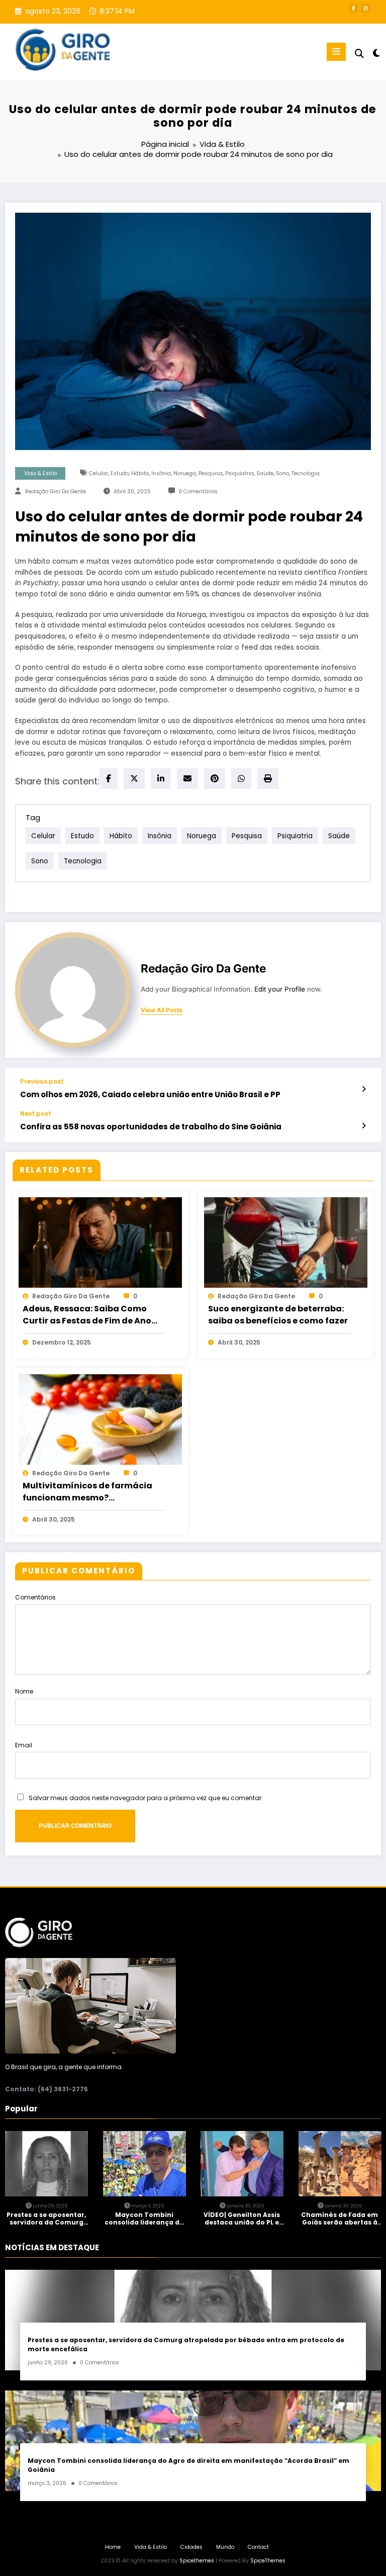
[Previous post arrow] (364, 1089)
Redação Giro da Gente (56, 492)
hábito (140, 473)
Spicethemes (197, 2561)
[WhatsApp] (241, 779)
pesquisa (211, 473)
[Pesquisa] (359, 54)
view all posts (162, 1010)
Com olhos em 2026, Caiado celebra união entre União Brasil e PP (150, 1094)
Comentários (35, 1597)
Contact (258, 2547)
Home (113, 2547)
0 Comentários (198, 492)
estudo (120, 473)
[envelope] (187, 779)
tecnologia (306, 473)
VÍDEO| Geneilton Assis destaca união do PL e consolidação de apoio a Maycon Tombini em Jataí (242, 2219)
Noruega (185, 473)
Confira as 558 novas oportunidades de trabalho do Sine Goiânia (151, 1127)
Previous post (42, 1082)
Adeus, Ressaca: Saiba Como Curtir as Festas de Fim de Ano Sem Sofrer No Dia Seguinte (87, 1315)
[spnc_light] (376, 53)
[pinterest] (215, 779)
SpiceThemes (268, 2561)
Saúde (265, 473)
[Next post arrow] (364, 1126)
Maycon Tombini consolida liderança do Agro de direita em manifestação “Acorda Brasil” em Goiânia (144, 2219)
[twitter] (134, 779)
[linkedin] (161, 779)
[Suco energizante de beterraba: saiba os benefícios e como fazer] (286, 1242)
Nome (24, 1691)
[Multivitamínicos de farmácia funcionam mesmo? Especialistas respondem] (100, 1419)
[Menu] (336, 52)
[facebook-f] (353, 8)
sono (282, 473)
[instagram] (365, 8)
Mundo (225, 2547)
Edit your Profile (280, 989)
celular (99, 473)
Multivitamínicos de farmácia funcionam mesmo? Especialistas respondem (87, 1492)
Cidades (191, 2547)
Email (24, 1745)
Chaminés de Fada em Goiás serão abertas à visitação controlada (340, 2219)
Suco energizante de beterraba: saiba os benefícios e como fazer (278, 1315)
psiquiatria (239, 473)
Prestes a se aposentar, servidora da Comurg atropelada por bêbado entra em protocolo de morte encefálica (46, 2219)
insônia (161, 473)
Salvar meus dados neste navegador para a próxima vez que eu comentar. (146, 1798)
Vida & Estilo (40, 473)
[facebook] (109, 779)
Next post (36, 1114)
